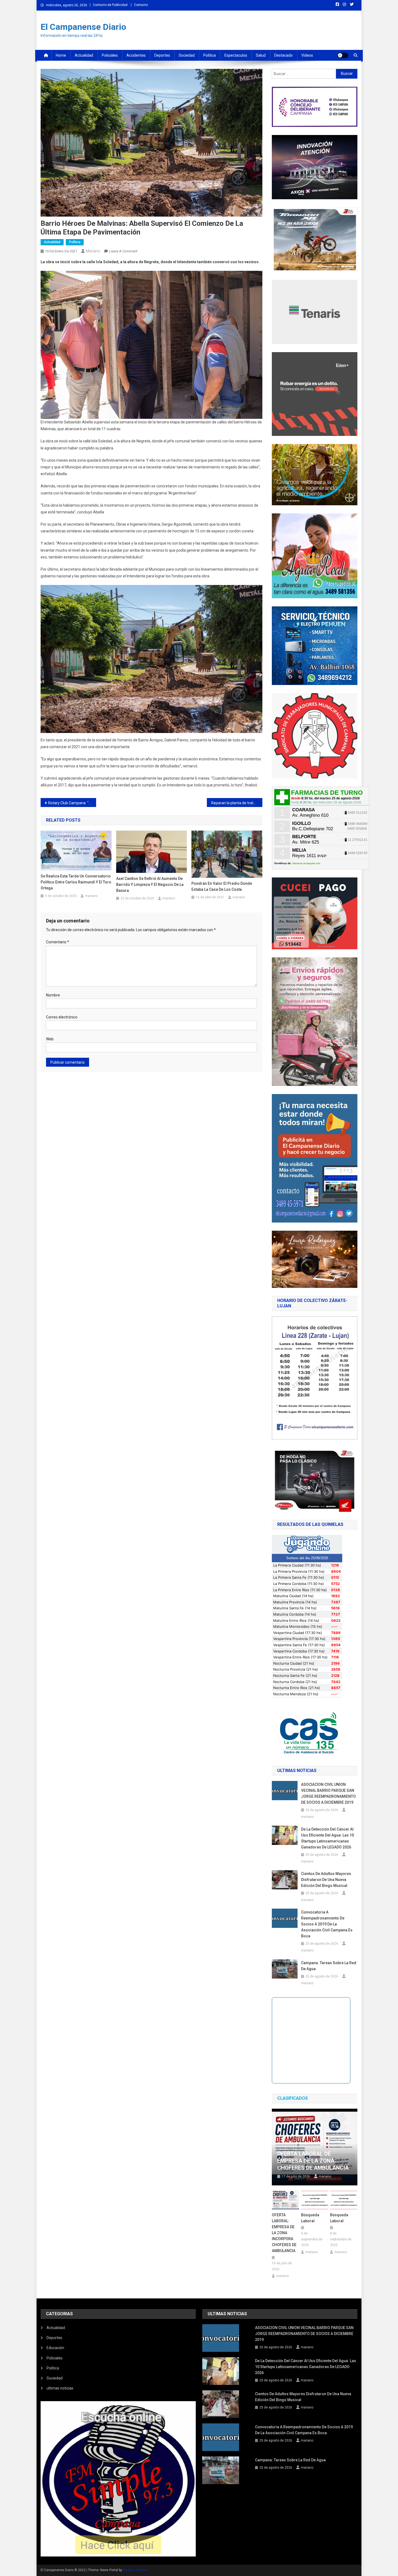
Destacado (283, 55)
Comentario (58, 942)
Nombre (53, 995)
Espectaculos (236, 55)
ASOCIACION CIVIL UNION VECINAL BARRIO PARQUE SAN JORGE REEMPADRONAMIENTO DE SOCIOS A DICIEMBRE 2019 (328, 1793)
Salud (261, 55)
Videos (307, 55)
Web (50, 1039)
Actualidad (84, 55)
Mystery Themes (136, 2570)
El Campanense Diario (83, 27)
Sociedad (187, 55)
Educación (55, 2348)
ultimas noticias (60, 2388)
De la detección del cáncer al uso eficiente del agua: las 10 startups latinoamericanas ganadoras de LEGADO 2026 (327, 1838)
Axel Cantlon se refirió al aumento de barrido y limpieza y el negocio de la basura (150, 885)
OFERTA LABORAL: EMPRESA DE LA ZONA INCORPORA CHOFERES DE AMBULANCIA (284, 2233)
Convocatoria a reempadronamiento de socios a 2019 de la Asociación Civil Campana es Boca (327, 1924)
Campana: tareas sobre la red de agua (329, 1966)
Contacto (141, 5)
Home (61, 55)
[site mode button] (343, 55)
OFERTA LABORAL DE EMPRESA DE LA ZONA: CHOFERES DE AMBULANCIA (313, 2161)
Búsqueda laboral (310, 2218)
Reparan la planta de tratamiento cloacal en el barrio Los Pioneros (237, 803)
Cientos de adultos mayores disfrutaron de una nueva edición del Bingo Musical (326, 1880)
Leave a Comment (123, 251)
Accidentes (136, 55)
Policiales (110, 55)
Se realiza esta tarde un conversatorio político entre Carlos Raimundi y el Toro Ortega (76, 882)
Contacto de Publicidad (110, 5)
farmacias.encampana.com (306, 863)
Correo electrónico (62, 1017)
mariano (93, 251)
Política (210, 55)
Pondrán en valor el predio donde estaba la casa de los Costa (222, 886)
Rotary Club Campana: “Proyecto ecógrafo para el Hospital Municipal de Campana (72, 803)
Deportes (162, 55)
